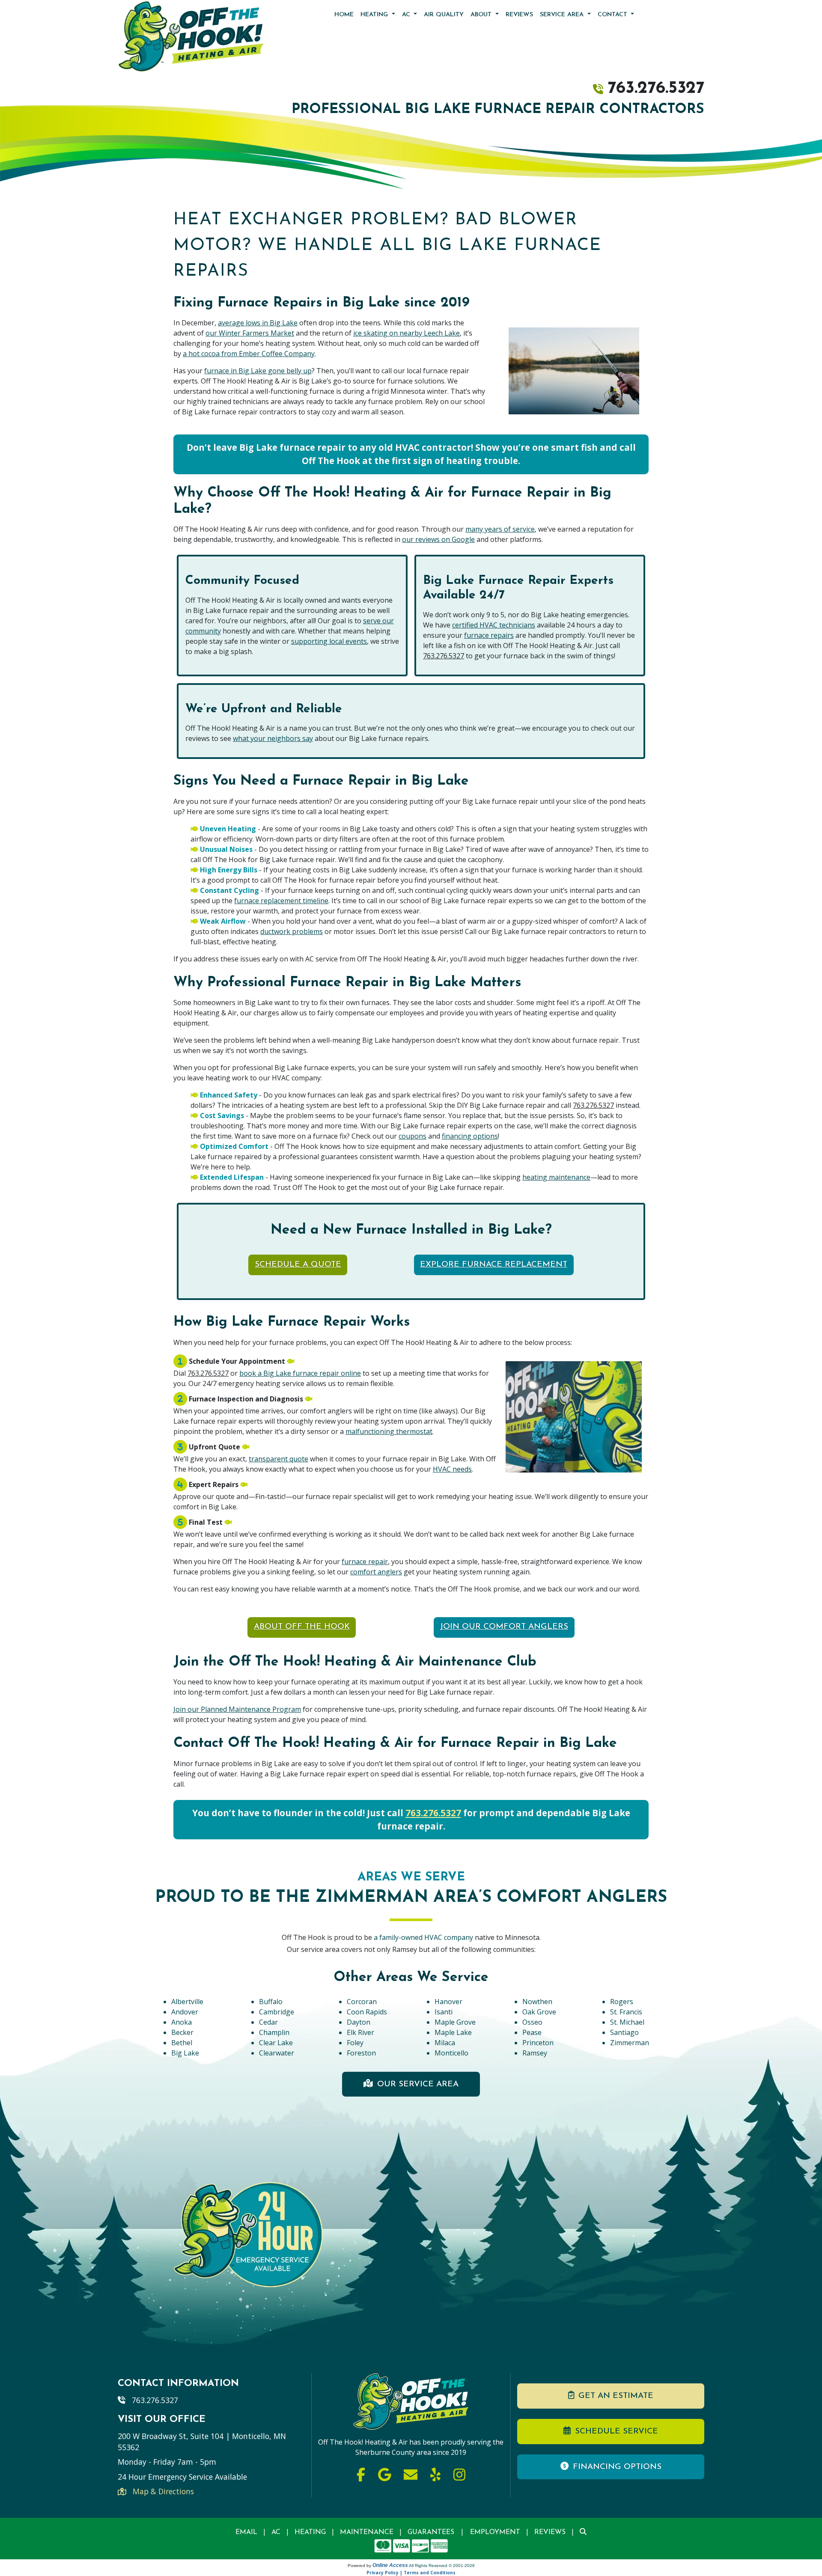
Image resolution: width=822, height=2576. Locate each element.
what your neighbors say (273, 738)
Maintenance (367, 2532)
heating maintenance (556, 1177)
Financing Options (617, 2467)
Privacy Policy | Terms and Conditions (411, 2573)
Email (246, 2532)
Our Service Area (418, 2084)
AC (276, 2532)
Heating (310, 2532)
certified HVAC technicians (494, 625)
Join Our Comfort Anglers (504, 1627)
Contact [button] (614, 15)
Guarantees (431, 2532)
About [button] (482, 15)
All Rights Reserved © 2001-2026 (442, 2566)
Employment (495, 2532)
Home (344, 15)
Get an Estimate (616, 2396)
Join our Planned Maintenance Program (237, 1709)
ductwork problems (292, 931)
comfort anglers (376, 1572)
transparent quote (278, 1459)
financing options (470, 1136)
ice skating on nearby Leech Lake (407, 333)
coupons (412, 1136)
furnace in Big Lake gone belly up (258, 371)
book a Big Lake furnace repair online (300, 1373)
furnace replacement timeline (281, 901)
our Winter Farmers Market (250, 333)
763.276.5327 (656, 89)
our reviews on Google (438, 539)
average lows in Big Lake (258, 323)
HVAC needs (452, 1469)
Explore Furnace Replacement (494, 1265)
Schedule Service (616, 2432)
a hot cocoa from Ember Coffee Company (249, 354)
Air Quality (444, 15)
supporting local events (329, 641)
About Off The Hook (302, 1627)
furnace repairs (489, 635)
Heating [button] (375, 15)
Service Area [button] (563, 15)
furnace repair (365, 1562)
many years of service (500, 529)
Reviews (519, 15)
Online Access (390, 2565)
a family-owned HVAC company (424, 1937)
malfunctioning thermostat (389, 1431)
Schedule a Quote (298, 1265)
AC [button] (407, 15)
